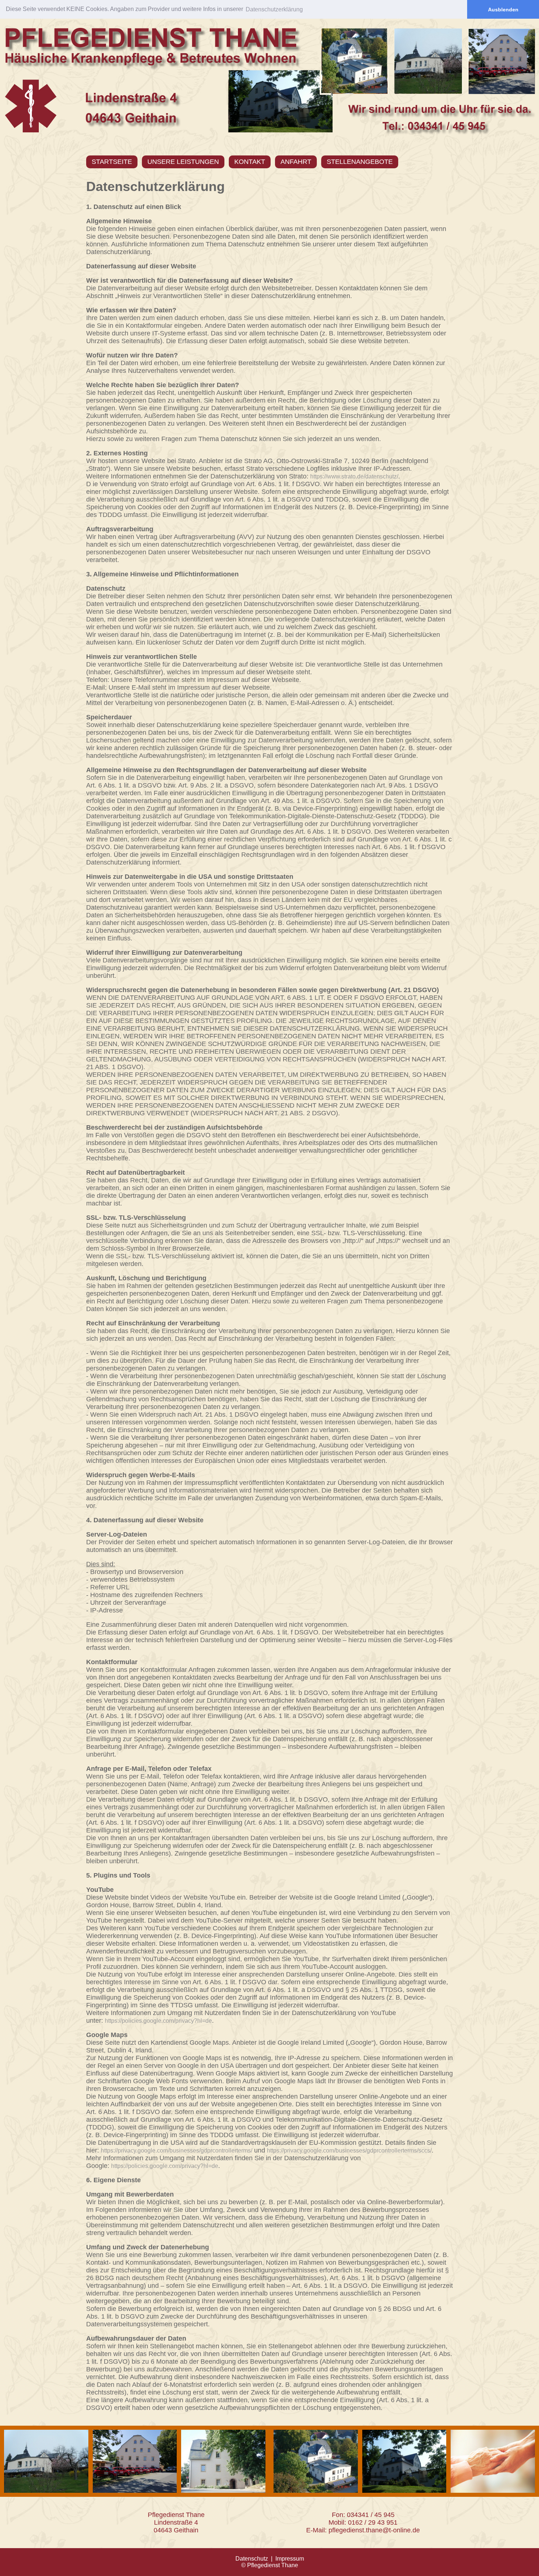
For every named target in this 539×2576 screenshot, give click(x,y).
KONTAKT (250, 162)
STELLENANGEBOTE (360, 162)
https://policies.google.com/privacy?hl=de (158, 2021)
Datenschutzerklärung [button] (274, 9)
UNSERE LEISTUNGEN (183, 162)
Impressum (290, 2559)
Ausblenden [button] (503, 10)
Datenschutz (252, 2559)
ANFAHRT (296, 162)
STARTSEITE (112, 162)
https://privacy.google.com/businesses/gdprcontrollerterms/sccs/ (349, 2151)
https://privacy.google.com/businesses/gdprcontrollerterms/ (177, 2151)
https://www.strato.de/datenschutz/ (354, 476)
